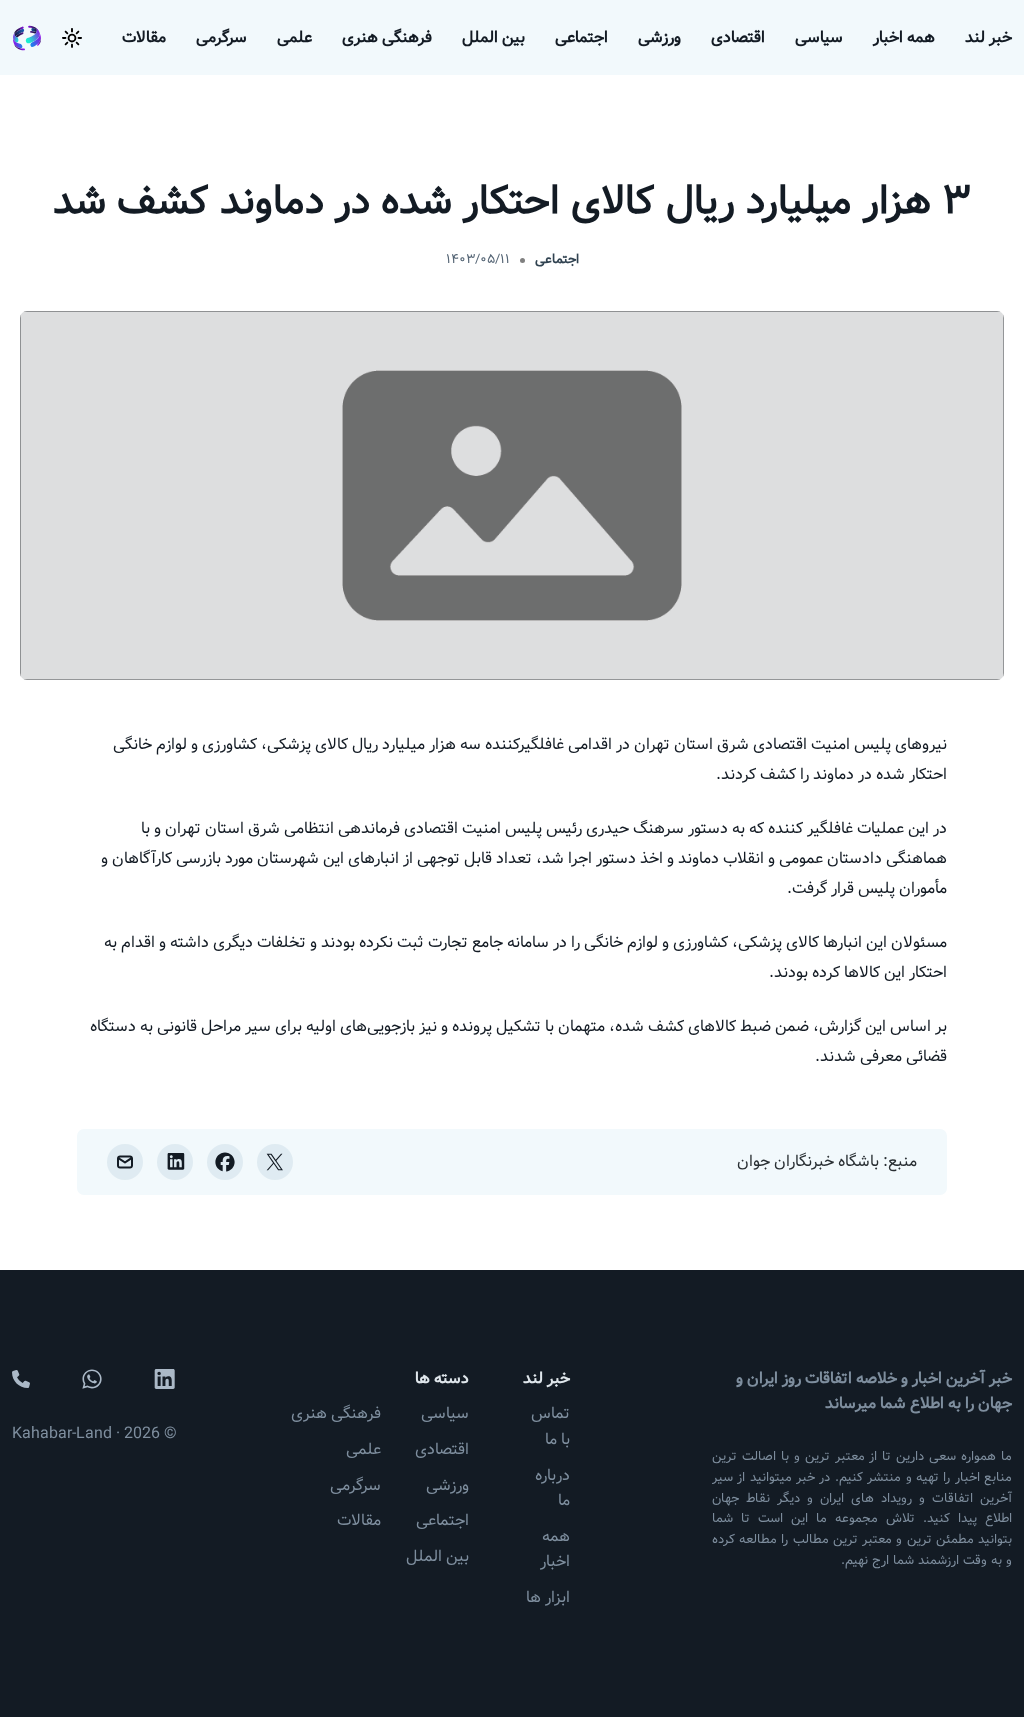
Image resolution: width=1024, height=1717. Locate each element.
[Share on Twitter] (275, 1162)
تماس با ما (550, 1426)
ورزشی (659, 37)
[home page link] (27, 38)
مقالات (144, 37)
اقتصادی (738, 37)
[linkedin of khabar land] (165, 1379)
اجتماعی (581, 37)
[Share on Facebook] (225, 1162)
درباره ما (552, 1488)
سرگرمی (221, 37)
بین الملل (493, 37)
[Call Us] (21, 1379)
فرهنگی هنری (387, 37)
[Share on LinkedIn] (175, 1162)
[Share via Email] (125, 1162)
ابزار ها (547, 1597)
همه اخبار (904, 37)
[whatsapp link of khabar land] (92, 1379)
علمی (294, 37)
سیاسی (819, 37)
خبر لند (988, 37)
